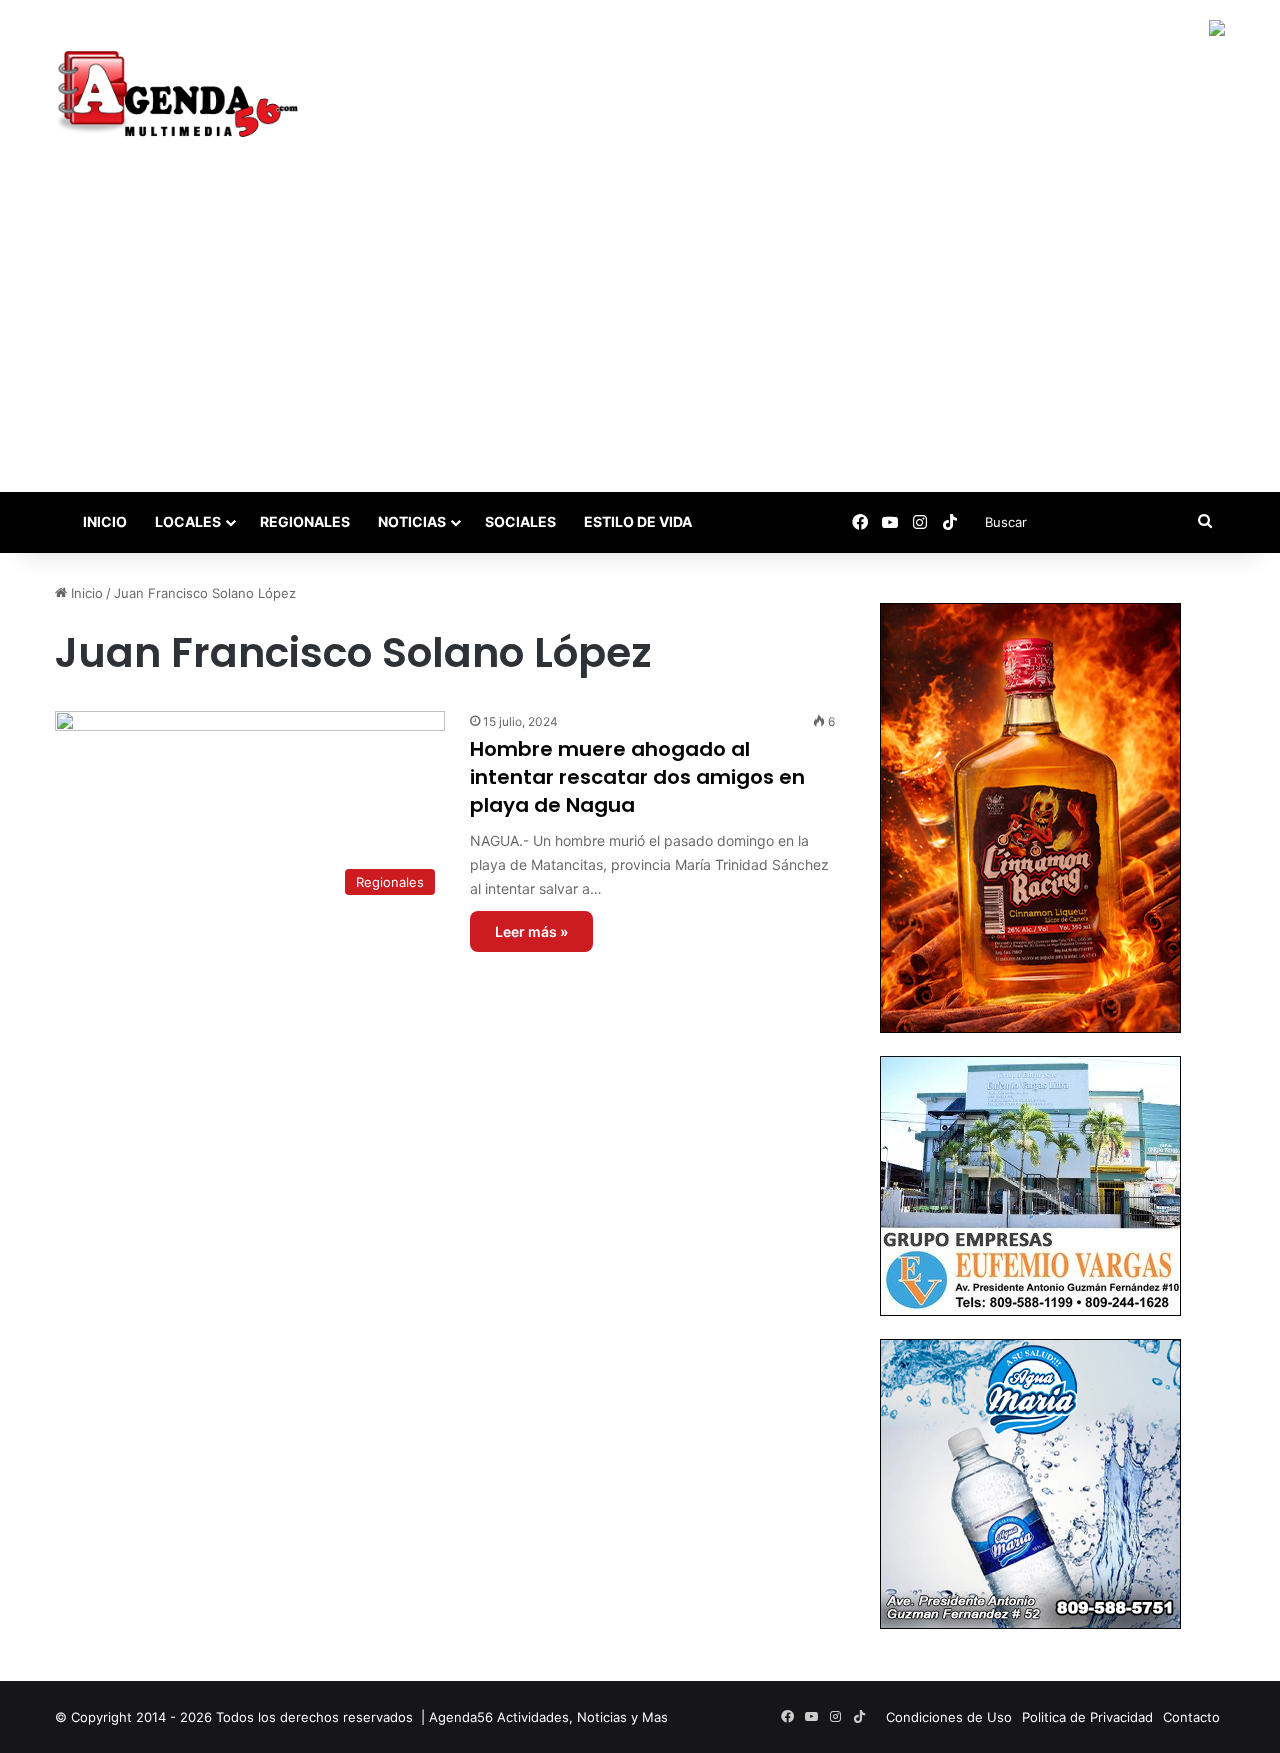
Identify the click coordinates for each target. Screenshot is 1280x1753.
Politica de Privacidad (1087, 1717)
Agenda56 (461, 1717)
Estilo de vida (638, 521)
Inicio (103, 521)
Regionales (305, 521)
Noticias (412, 521)
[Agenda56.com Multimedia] (181, 96)
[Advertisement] (640, 342)
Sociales (520, 521)
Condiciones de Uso (949, 1717)
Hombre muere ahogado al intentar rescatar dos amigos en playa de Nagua (637, 777)
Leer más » (531, 931)
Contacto (1191, 1717)
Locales (188, 521)
